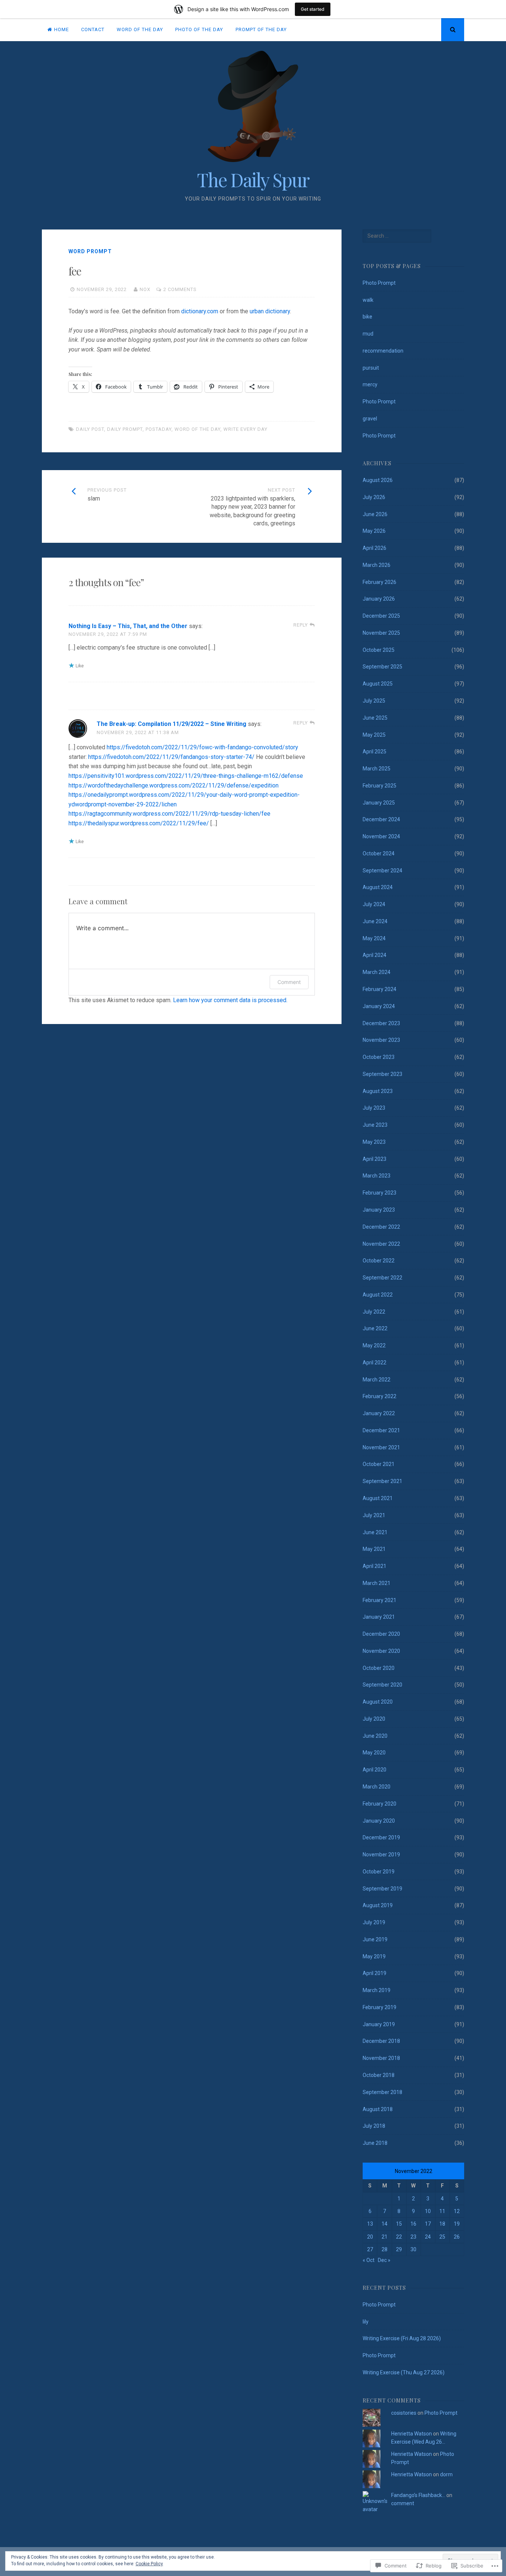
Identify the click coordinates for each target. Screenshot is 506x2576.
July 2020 (374, 1719)
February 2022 (379, 1396)
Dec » (384, 2260)
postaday (159, 429)
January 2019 (379, 2024)
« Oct (369, 2260)
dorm (446, 2474)
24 (428, 2237)
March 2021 (377, 1583)
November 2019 (381, 1855)
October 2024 (379, 853)
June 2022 (375, 1328)
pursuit (371, 368)
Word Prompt (90, 251)
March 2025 (377, 769)
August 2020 (378, 1702)
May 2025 (374, 735)
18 (442, 2224)
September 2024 (382, 871)
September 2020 (382, 1685)
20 (370, 2237)
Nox (145, 289)
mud (368, 334)
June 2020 (375, 1736)
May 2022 (374, 1345)
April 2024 (374, 955)
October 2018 (379, 2075)
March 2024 (377, 972)
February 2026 (379, 582)
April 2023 (374, 1159)
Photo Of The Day (199, 29)
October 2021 (379, 1464)
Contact (93, 29)
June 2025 (375, 718)
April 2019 (374, 1973)
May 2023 (374, 1142)
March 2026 (377, 565)
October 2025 (379, 650)
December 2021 (381, 1430)
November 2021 (381, 1447)
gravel (370, 419)
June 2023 (375, 1125)
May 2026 (374, 531)
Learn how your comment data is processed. (230, 1000)
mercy (370, 384)
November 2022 (381, 1244)
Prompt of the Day (261, 29)
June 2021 (375, 1532)
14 (385, 2224)
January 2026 (379, 599)
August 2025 (378, 684)
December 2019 (381, 1837)
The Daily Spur (253, 180)
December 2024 (381, 819)
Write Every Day (245, 429)
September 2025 (382, 667)
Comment (289, 982)
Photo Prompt (379, 283)
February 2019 (379, 2007)
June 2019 (375, 1939)
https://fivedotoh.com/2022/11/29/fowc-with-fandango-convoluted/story (202, 747)
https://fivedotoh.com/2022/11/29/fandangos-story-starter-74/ (171, 757)
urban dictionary (270, 311)
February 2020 (379, 1804)
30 (413, 2249)
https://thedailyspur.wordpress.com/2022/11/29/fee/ (139, 823)
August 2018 (378, 2109)
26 (457, 2237)
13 (370, 2224)
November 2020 (381, 1651)
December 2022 (381, 1227)
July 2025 (374, 701)
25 (442, 2237)
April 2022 (374, 1363)
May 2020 (374, 1753)
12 (457, 2211)
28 (385, 2249)
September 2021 (382, 1481)
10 (428, 2211)
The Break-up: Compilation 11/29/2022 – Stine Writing (172, 724)
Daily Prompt (125, 429)
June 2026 (375, 514)
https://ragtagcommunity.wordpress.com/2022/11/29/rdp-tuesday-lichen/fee (169, 814)
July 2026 (374, 497)
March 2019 (377, 1990)
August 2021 (378, 1498)
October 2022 (379, 1261)
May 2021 (374, 1549)
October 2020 (379, 1668)
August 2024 (378, 887)
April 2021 (374, 1566)
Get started (313, 9)
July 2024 (374, 904)
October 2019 (379, 1872)
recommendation (383, 351)
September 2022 (382, 1278)
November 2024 (381, 836)
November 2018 (381, 2058)
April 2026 (374, 548)
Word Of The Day (140, 29)
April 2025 (374, 752)
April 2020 (374, 1770)
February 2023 (379, 1193)
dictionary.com (200, 311)
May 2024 (374, 938)
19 (457, 2224)
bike (367, 317)
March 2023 (377, 1176)
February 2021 (379, 1600)
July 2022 (374, 1312)
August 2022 (378, 1295)
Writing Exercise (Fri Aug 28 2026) (402, 2338)
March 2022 (377, 1380)
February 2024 (379, 989)
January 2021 (379, 1617)
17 (428, 2224)
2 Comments (180, 289)
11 (442, 2211)
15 (399, 2224)
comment (403, 2503)
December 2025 (381, 616)
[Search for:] (397, 236)
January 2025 (379, 803)
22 (399, 2237)
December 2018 (381, 2041)
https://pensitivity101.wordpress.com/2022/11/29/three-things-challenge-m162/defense (186, 776)
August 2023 (378, 1091)
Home (61, 29)
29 (399, 2249)
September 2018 (382, 2092)
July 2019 (374, 1922)
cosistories (404, 2413)
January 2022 (379, 1413)
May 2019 (374, 1956)
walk (368, 300)
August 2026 (378, 480)
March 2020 (377, 1787)
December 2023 (381, 1023)
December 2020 (381, 1634)
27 (370, 2249)
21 (385, 2237)
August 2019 (378, 1905)
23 (413, 2237)
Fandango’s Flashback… (418, 2495)
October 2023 (379, 1057)
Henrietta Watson (412, 2434)
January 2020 (379, 1821)
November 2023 (381, 1040)
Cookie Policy (149, 2564)
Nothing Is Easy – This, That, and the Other (128, 626)
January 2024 (379, 1006)
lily (366, 2322)
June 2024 (375, 921)
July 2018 (374, 2126)
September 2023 (382, 1074)
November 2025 (381, 633)
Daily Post (90, 429)
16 (413, 2224)
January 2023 (379, 1210)
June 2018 (375, 2143)
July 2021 (374, 1515)
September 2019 (382, 1889)
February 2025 (379, 786)
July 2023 (374, 1108)
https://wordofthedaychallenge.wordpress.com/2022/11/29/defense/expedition (174, 785)
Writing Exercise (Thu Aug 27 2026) (404, 2372)
